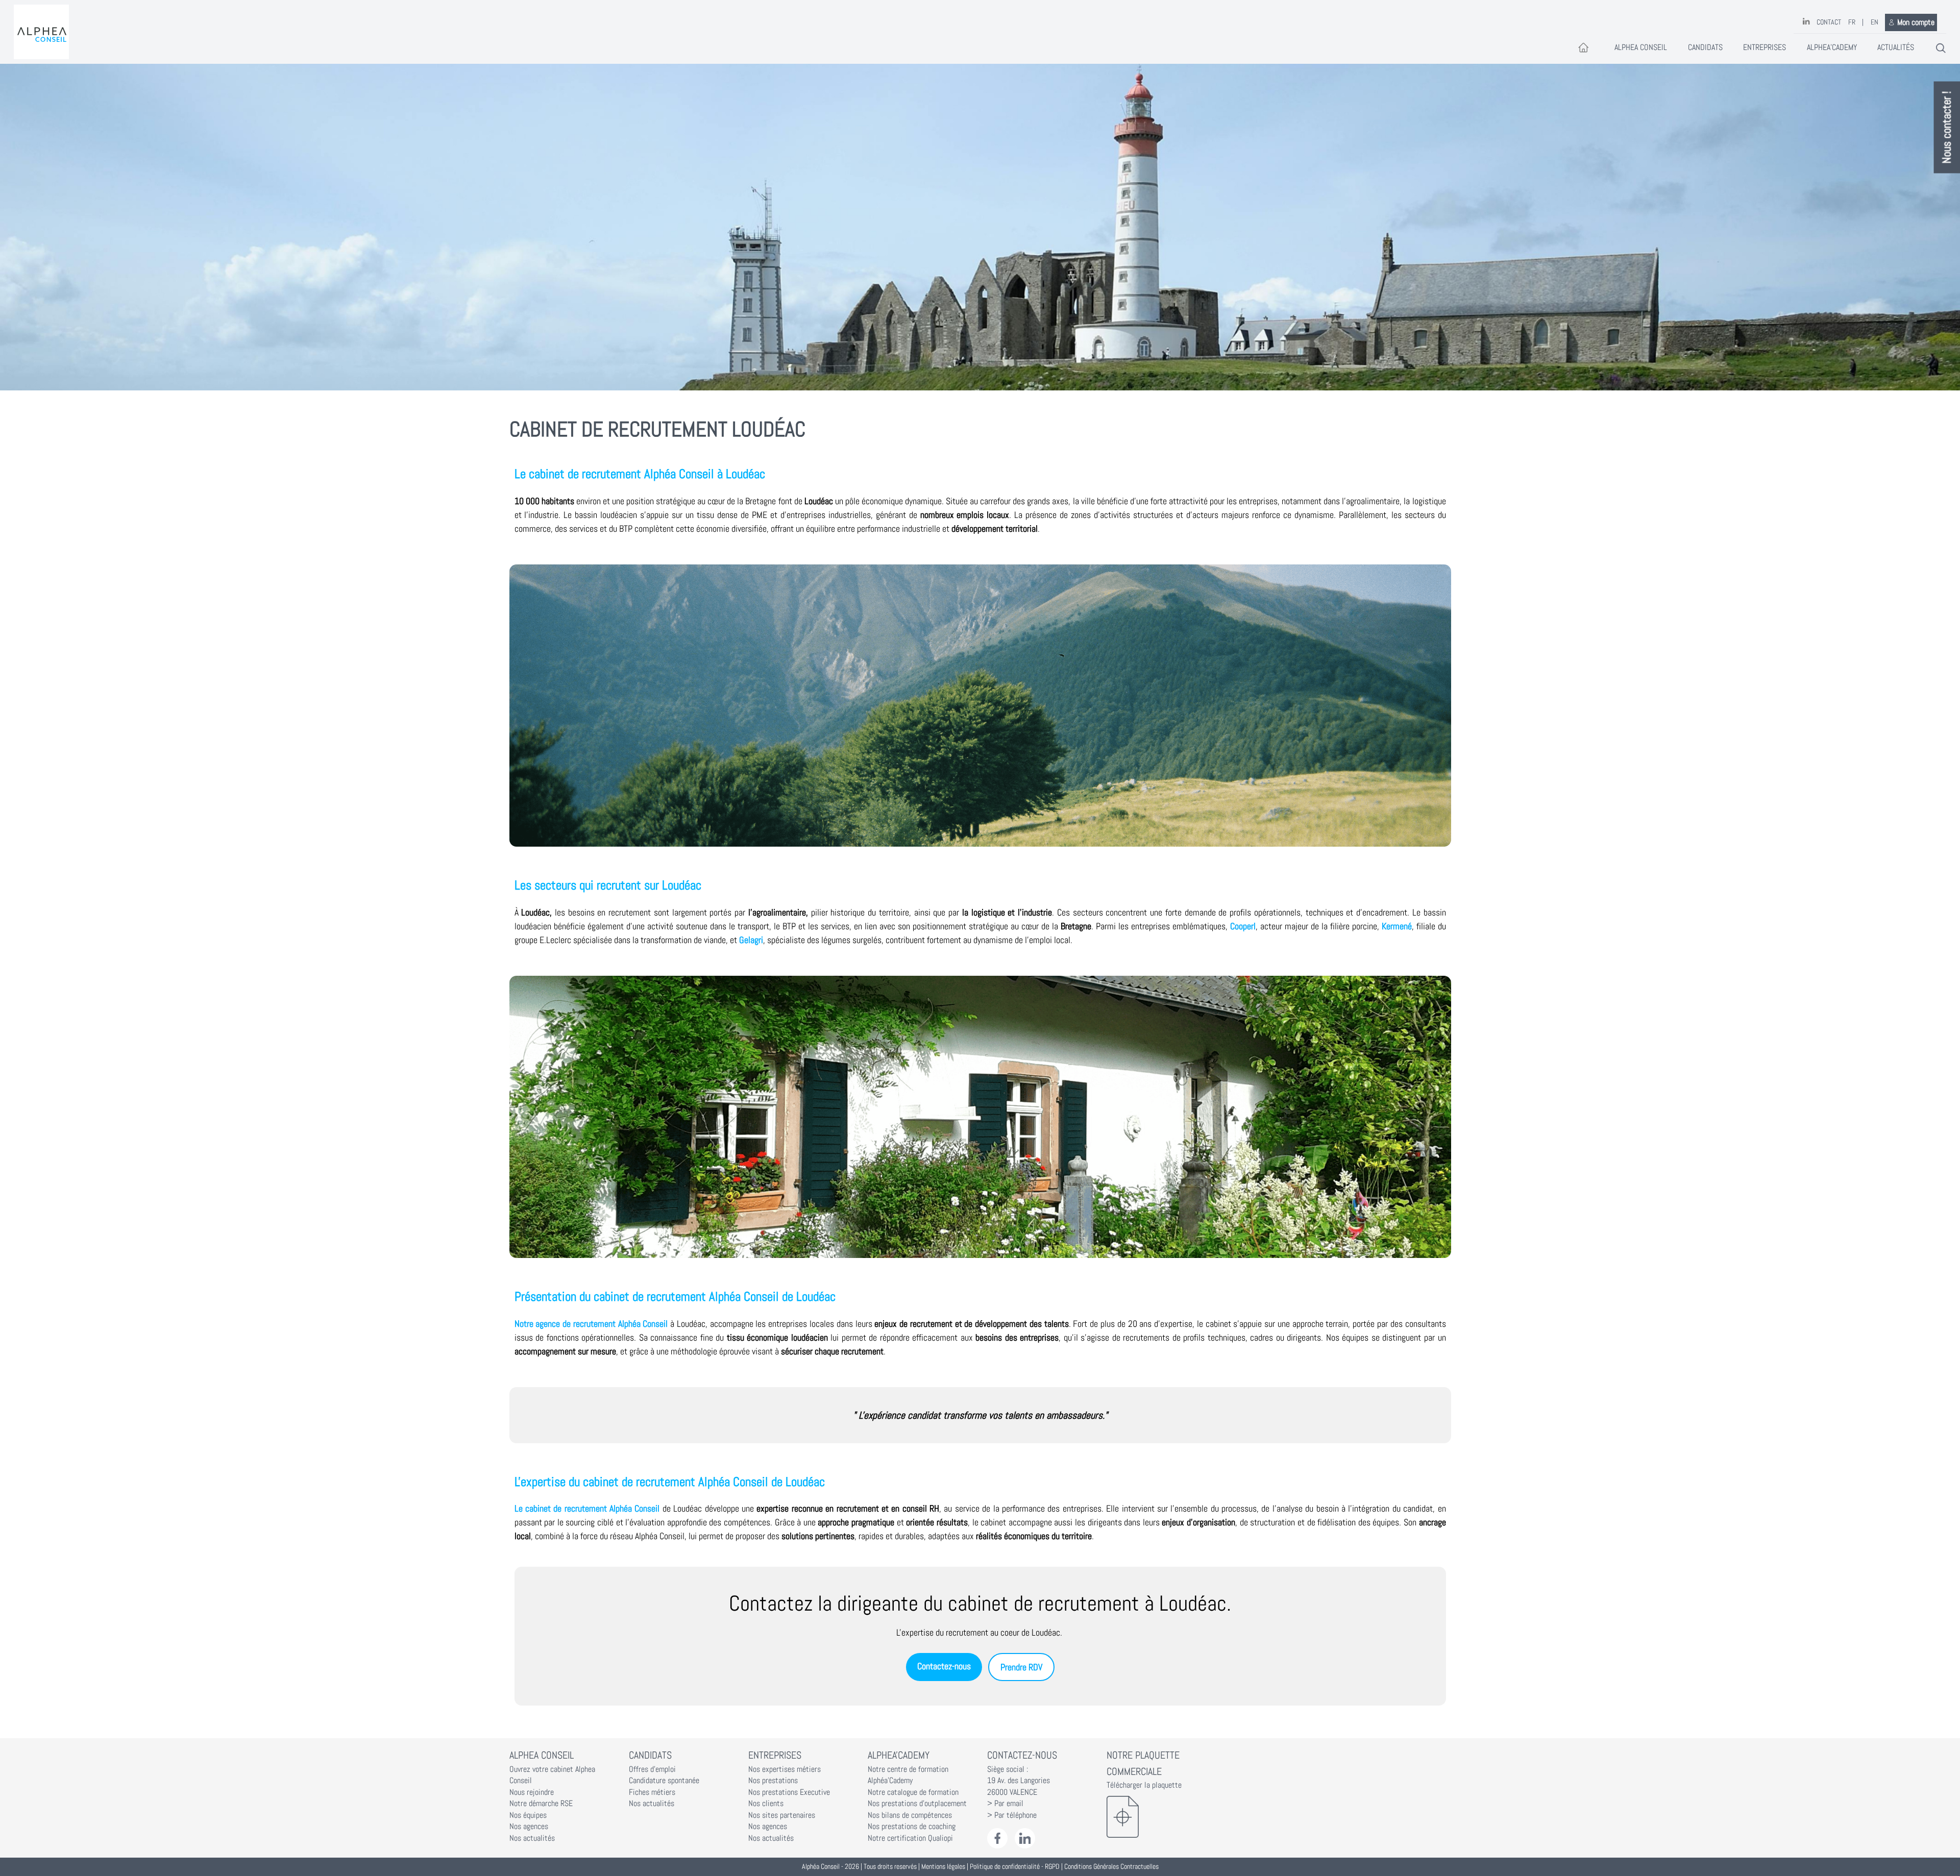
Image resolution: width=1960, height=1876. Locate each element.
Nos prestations (773, 1781)
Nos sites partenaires (782, 1815)
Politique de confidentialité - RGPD (1015, 1867)
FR (1852, 22)
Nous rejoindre (532, 1792)
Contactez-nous (944, 1666)
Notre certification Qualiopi (910, 1838)
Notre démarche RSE (541, 1804)
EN (1875, 22)
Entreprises (1765, 47)
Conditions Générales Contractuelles (1111, 1867)
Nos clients (766, 1804)
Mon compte (1916, 22)
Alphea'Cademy (1832, 47)
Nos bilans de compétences (910, 1815)
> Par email (1005, 1804)
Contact (1829, 22)
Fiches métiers (652, 1792)
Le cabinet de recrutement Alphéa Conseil (589, 1508)
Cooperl (1243, 926)
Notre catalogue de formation (913, 1792)
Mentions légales (943, 1867)
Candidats (1705, 47)
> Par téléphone (1012, 1815)
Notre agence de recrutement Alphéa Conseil (591, 1324)
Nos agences (529, 1826)
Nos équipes (528, 1815)
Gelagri (751, 940)
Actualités (1896, 47)
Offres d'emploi (652, 1769)
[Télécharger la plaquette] (1159, 1817)
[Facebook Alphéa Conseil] (998, 1838)
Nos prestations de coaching (912, 1826)
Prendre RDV (1021, 1667)
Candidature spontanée (664, 1781)
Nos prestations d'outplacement (917, 1804)
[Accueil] (41, 32)
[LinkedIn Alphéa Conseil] (1025, 1838)
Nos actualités (532, 1838)
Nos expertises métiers (785, 1769)
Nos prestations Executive (789, 1792)
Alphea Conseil (1641, 47)
